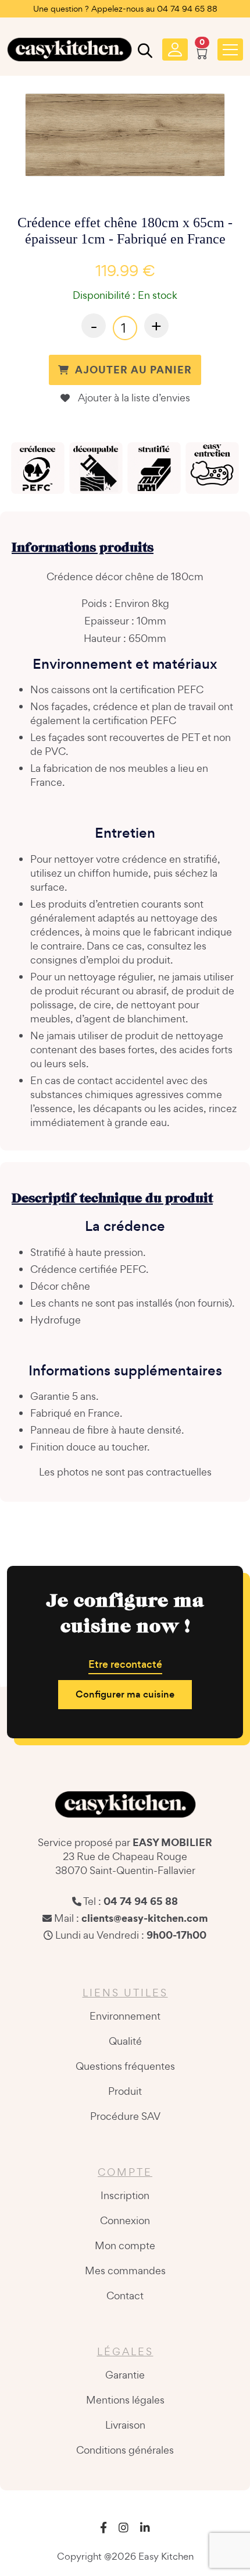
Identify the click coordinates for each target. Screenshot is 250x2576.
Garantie (125, 2375)
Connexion (125, 2220)
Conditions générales (125, 2450)
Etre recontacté (125, 1664)
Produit (125, 2091)
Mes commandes (125, 2270)
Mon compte (125, 2245)
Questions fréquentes (125, 2066)
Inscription (125, 2195)
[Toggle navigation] (230, 50)
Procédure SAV (125, 2116)
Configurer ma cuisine (125, 1694)
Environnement (125, 2016)
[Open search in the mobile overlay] (144, 53)
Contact (125, 2296)
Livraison (125, 2425)
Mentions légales (125, 2400)
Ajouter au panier (133, 370)
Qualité (125, 2041)
